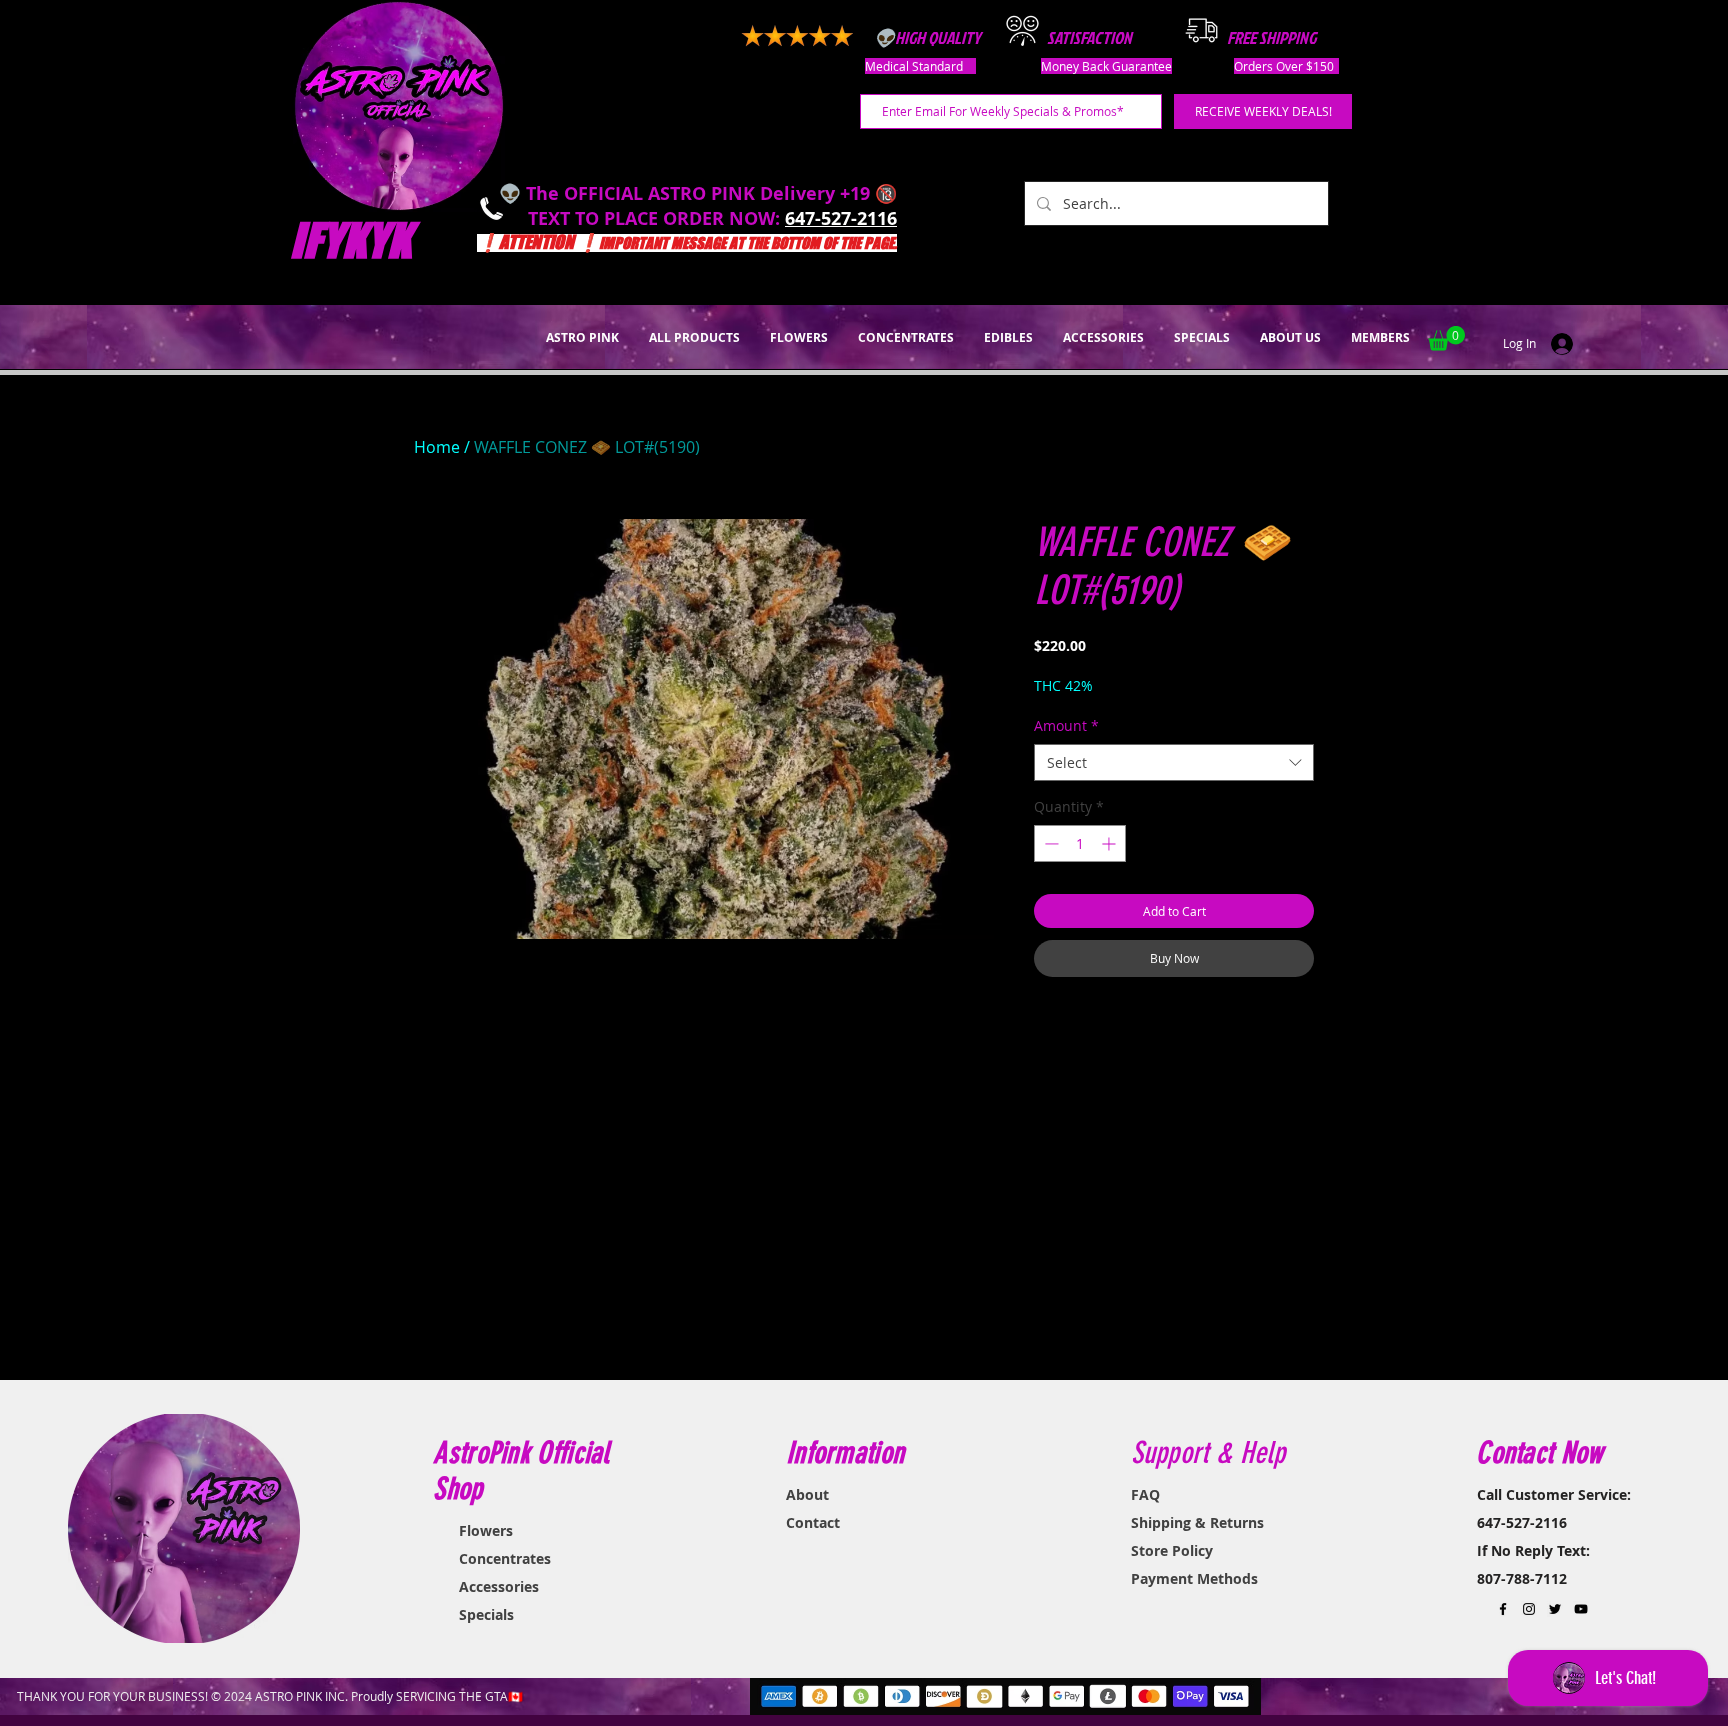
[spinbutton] (1080, 843)
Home (437, 447)
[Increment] (1110, 843)
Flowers (486, 1530)
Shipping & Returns (1197, 1522)
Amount (1066, 725)
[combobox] (1174, 763)
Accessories (499, 1586)
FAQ (1145, 1494)
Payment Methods (1194, 1578)
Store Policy (1172, 1550)
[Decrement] (1049, 843)
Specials (486, 1614)
